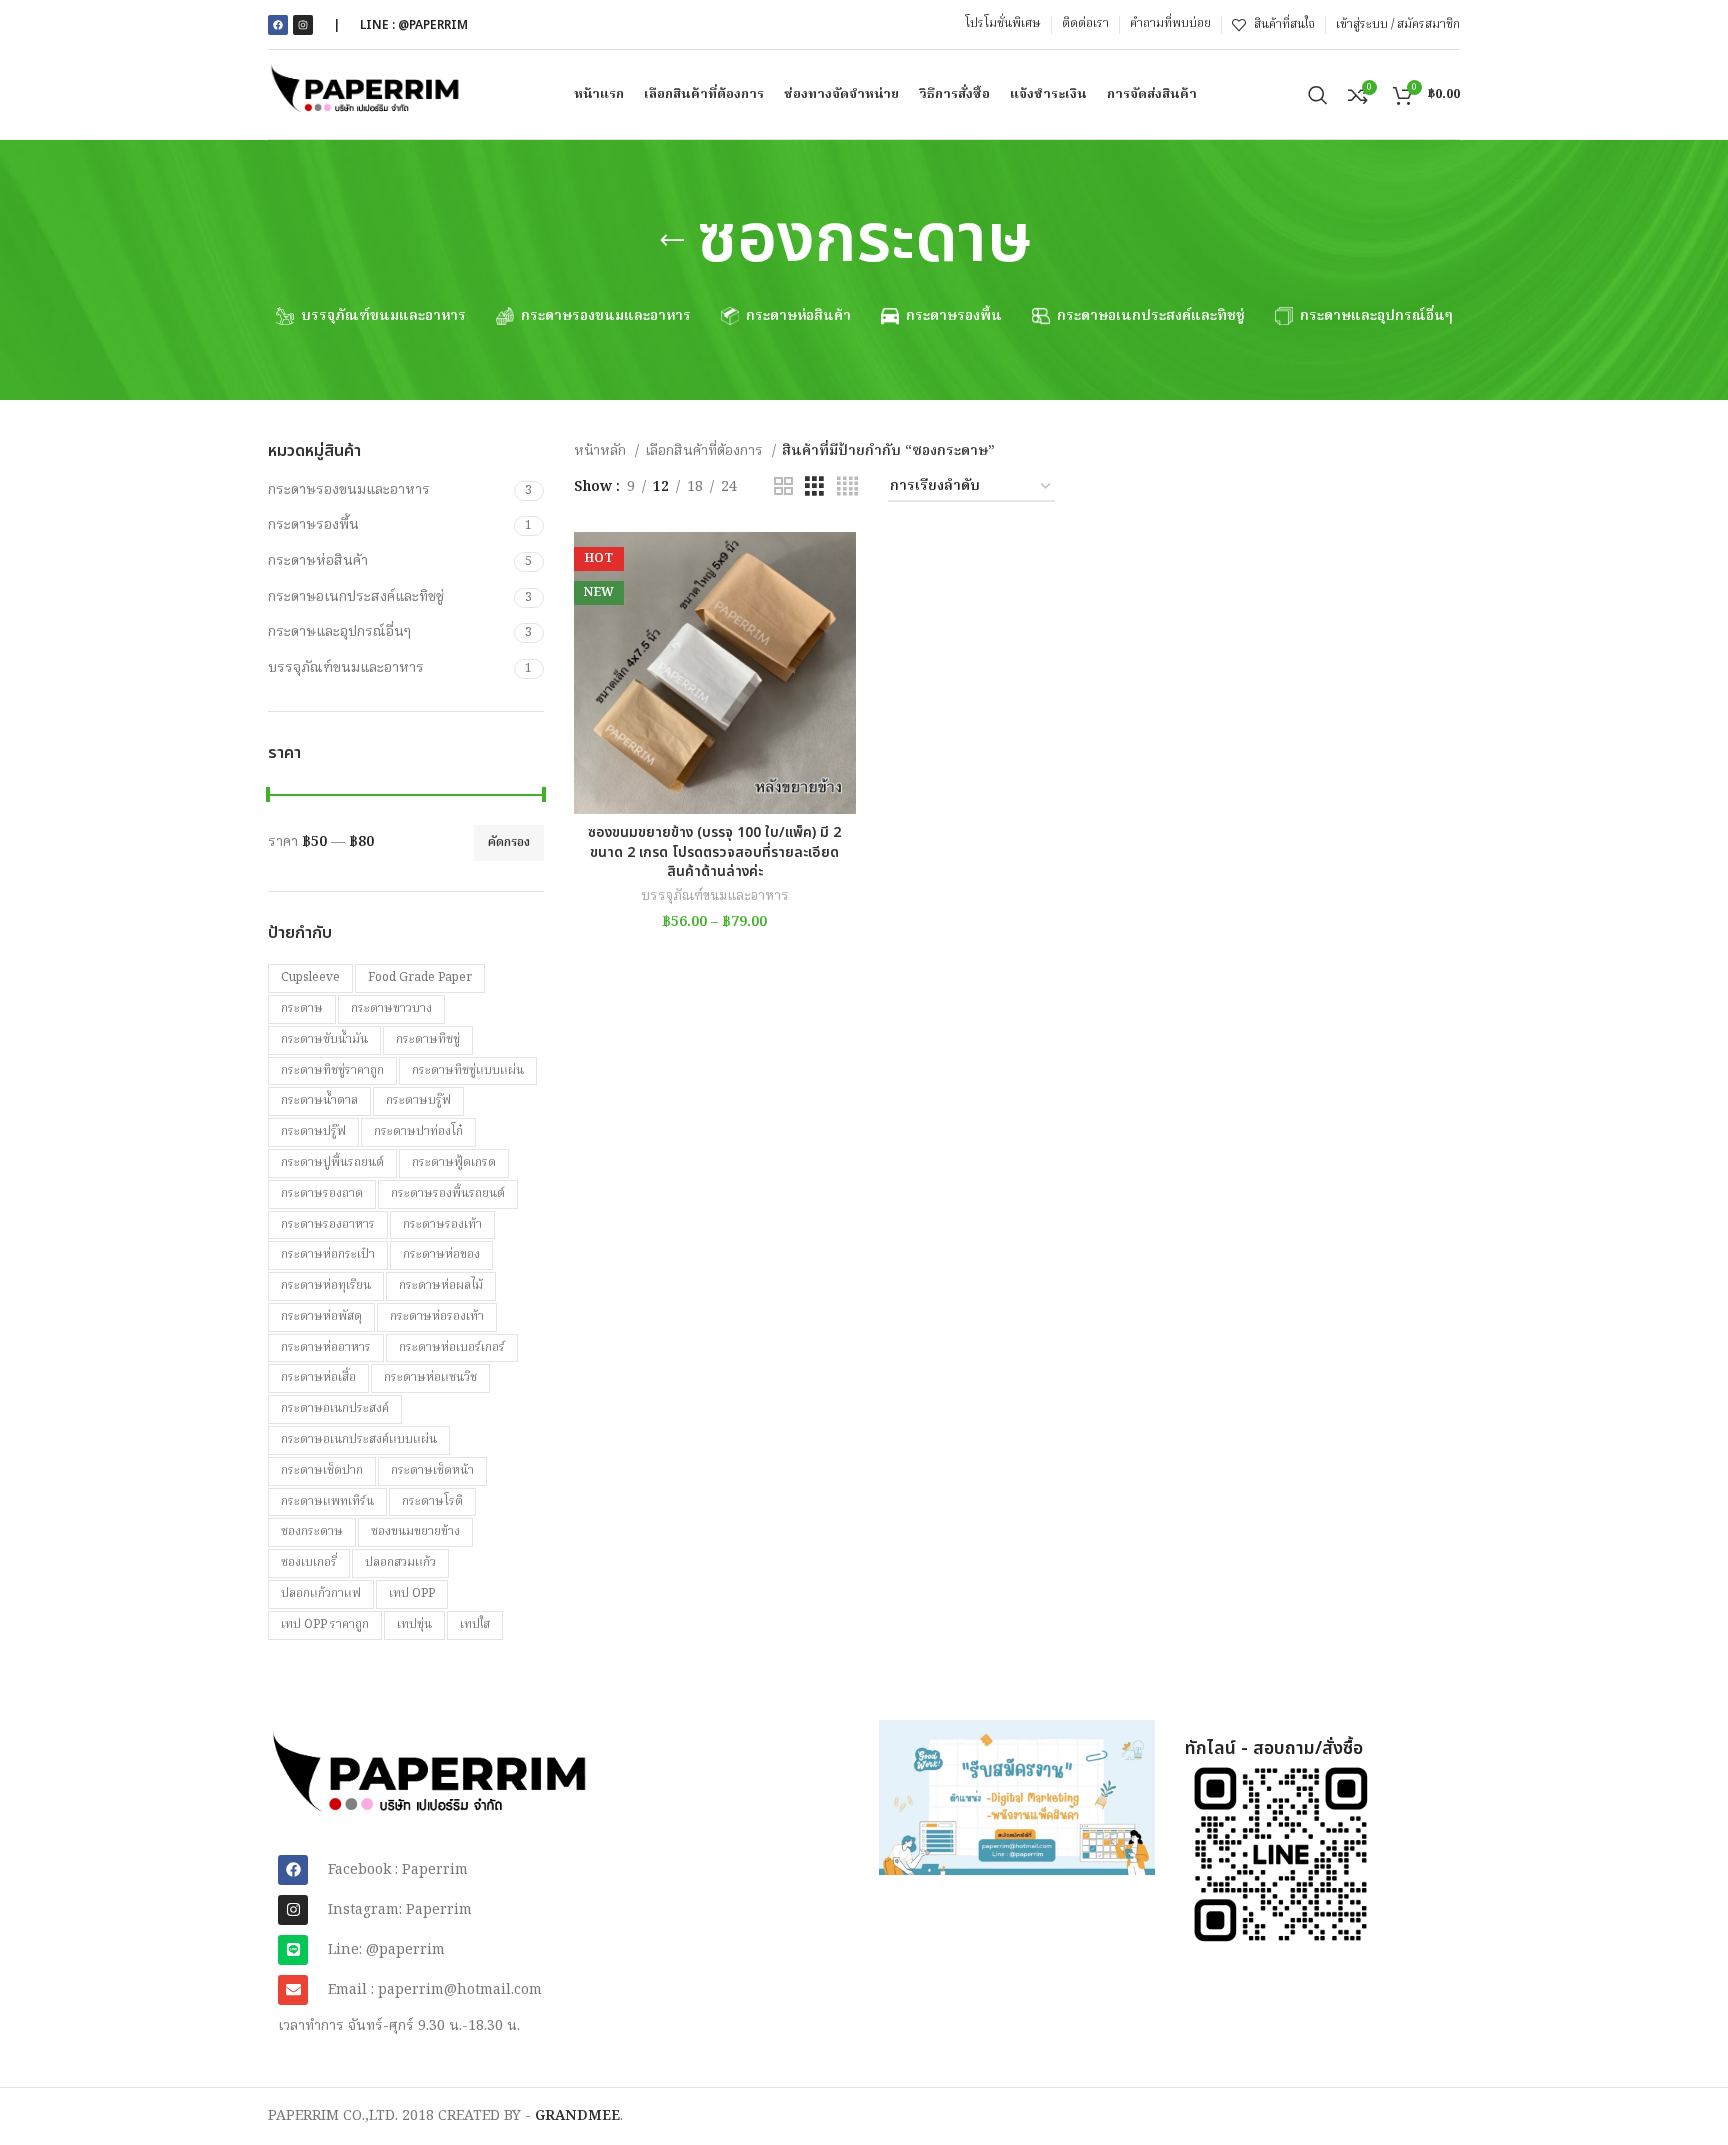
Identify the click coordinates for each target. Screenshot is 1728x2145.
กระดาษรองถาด (322, 1193)
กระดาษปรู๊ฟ (313, 1131)
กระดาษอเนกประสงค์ (335, 1408)
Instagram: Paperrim (400, 1910)
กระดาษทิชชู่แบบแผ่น (468, 1070)
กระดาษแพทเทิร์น (327, 1501)
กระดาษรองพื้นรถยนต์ (448, 1193)
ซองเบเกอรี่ (309, 1562)
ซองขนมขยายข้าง (415, 1531)
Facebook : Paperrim (398, 1870)
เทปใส (475, 1624)
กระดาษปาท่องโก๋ (418, 1131)
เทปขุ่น (414, 1624)
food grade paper (420, 977)
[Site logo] (365, 94)
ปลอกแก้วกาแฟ (321, 1593)
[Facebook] (278, 25)
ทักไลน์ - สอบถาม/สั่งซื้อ (1274, 1748)
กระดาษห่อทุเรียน (326, 1285)
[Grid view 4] (847, 487)
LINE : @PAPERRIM (414, 25)
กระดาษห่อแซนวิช (430, 1377)
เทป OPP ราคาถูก (325, 1624)
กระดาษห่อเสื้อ (318, 1377)
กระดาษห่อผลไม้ (441, 1285)
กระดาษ (302, 1008)
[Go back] (672, 241)
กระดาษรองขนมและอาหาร (349, 490)
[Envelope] (293, 1990)
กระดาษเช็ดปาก (322, 1470)
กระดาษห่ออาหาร (326, 1347)
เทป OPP (412, 1593)
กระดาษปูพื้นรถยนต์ (332, 1162)
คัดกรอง (509, 842)
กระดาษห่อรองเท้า (437, 1316)
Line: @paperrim (386, 1950)
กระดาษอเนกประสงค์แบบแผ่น (359, 1439)
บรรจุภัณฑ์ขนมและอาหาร (346, 668)
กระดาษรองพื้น (313, 525)
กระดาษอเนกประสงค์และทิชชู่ (356, 597)
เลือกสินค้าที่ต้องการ (706, 451)
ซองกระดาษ (312, 1531)
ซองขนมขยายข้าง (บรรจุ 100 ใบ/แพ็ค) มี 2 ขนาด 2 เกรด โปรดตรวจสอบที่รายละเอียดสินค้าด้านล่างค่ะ (714, 852)
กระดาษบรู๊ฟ (418, 1100)
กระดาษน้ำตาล (319, 1100)
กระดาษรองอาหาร (328, 1224)
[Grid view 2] (783, 487)
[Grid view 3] (814, 487)
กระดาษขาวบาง (391, 1008)
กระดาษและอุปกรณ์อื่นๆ (339, 632)
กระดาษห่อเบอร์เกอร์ (452, 1347)
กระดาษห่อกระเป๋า (328, 1254)
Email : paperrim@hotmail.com (435, 1990)
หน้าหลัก (602, 451)
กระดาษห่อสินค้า (318, 561)
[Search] (1318, 95)
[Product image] (715, 673)
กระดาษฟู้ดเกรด (454, 1162)
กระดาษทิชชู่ (428, 1039)
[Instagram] (303, 25)
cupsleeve (310, 977)
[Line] (293, 1950)
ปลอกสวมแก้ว (400, 1562)
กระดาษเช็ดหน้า (432, 1470)
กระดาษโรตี (432, 1501)
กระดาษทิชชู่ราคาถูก (332, 1070)
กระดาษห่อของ (441, 1254)
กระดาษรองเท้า (442, 1224)
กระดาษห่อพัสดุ (321, 1316)
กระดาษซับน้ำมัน (324, 1039)
